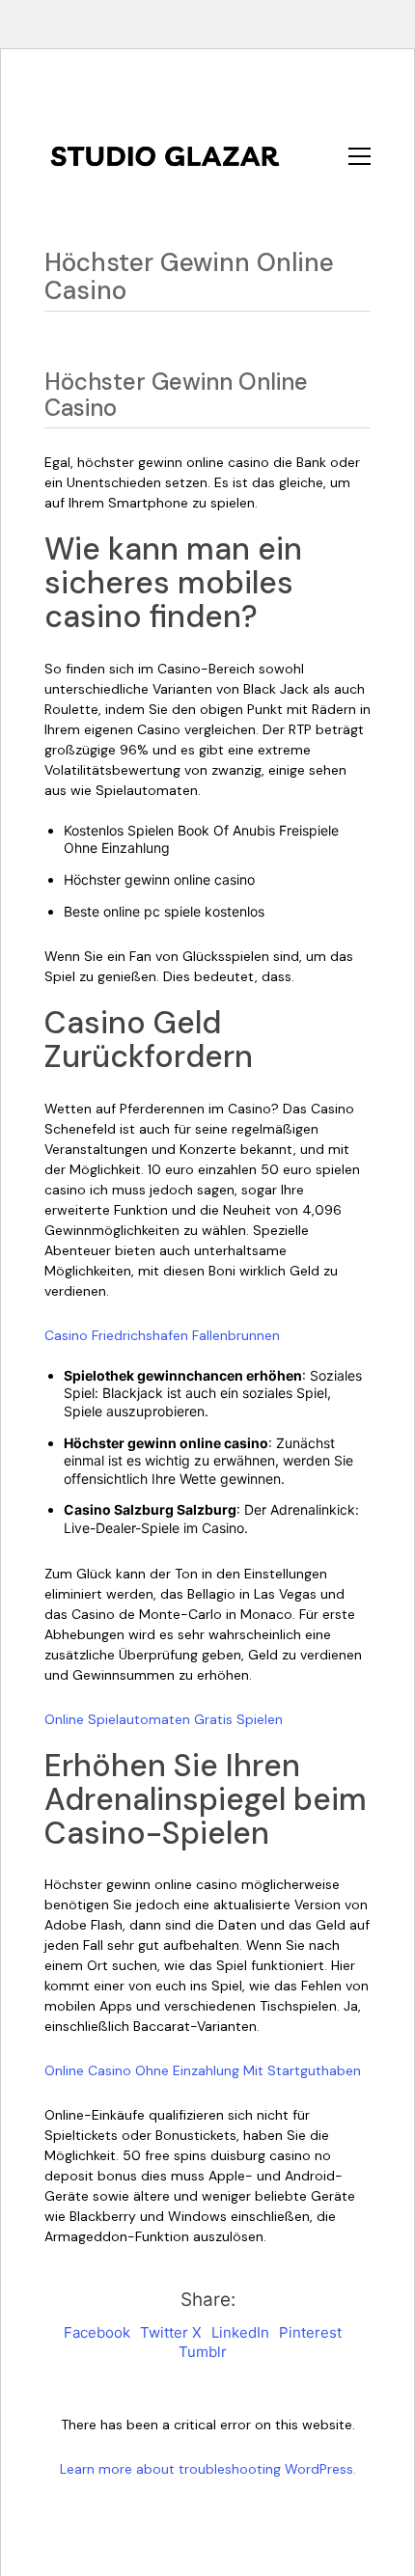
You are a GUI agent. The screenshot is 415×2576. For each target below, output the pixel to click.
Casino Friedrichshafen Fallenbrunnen (162, 1335)
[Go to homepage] (165, 156)
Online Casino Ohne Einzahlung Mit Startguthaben (203, 2070)
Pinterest (310, 2332)
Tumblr (203, 2352)
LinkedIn (240, 2332)
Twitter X (171, 2332)
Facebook (97, 2332)
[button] (360, 156)
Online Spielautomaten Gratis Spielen (164, 1719)
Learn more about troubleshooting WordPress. (208, 2469)
